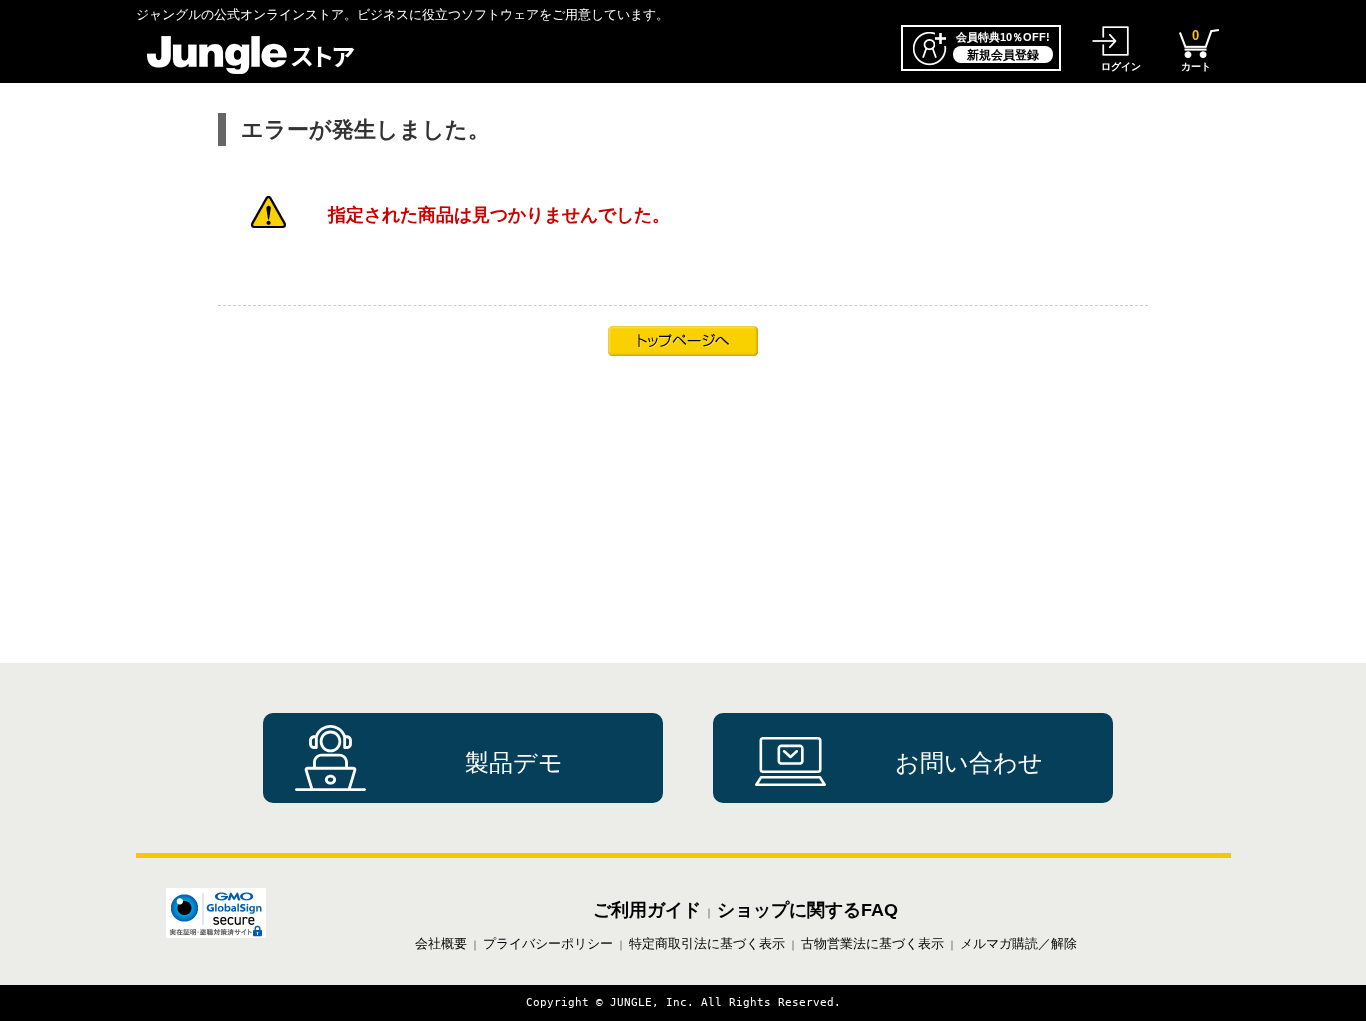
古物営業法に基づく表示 (872, 943)
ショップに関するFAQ (807, 910)
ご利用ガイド (647, 910)
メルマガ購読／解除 (1018, 943)
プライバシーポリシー (548, 943)
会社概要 (441, 943)
